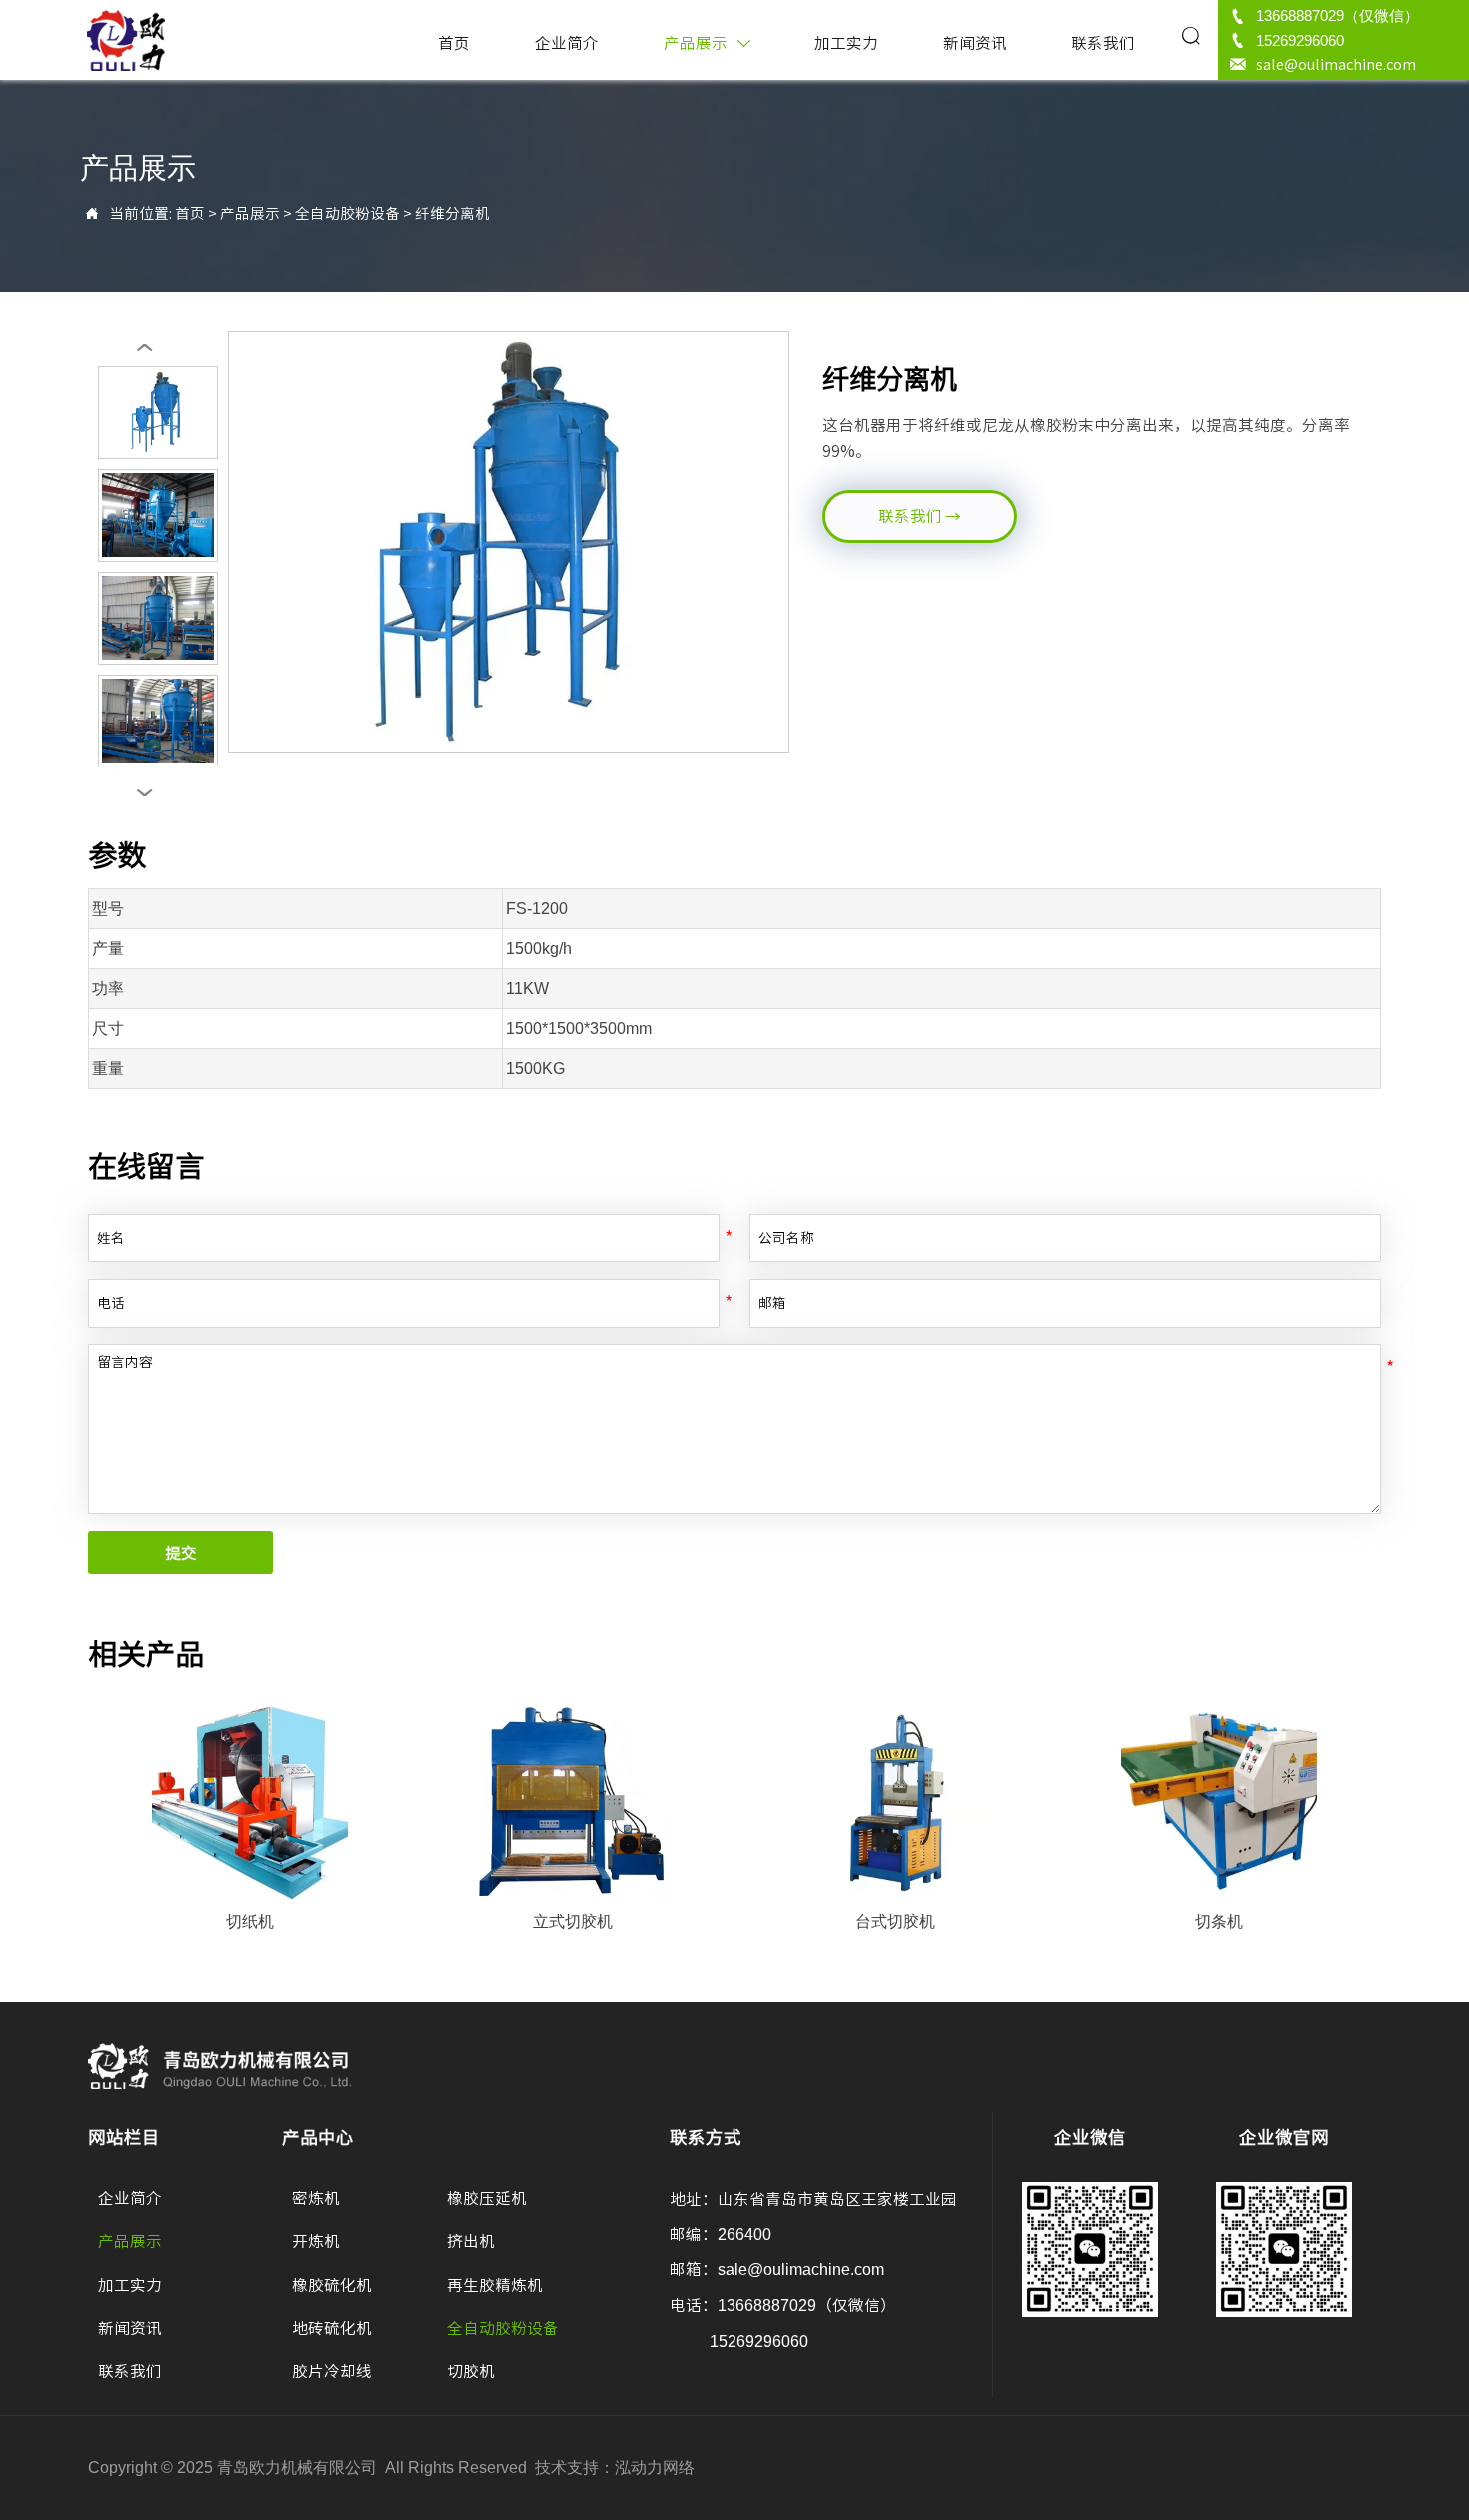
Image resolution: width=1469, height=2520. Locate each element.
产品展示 (250, 213)
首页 (190, 213)
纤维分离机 (452, 213)
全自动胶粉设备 (347, 213)
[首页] (126, 40)
